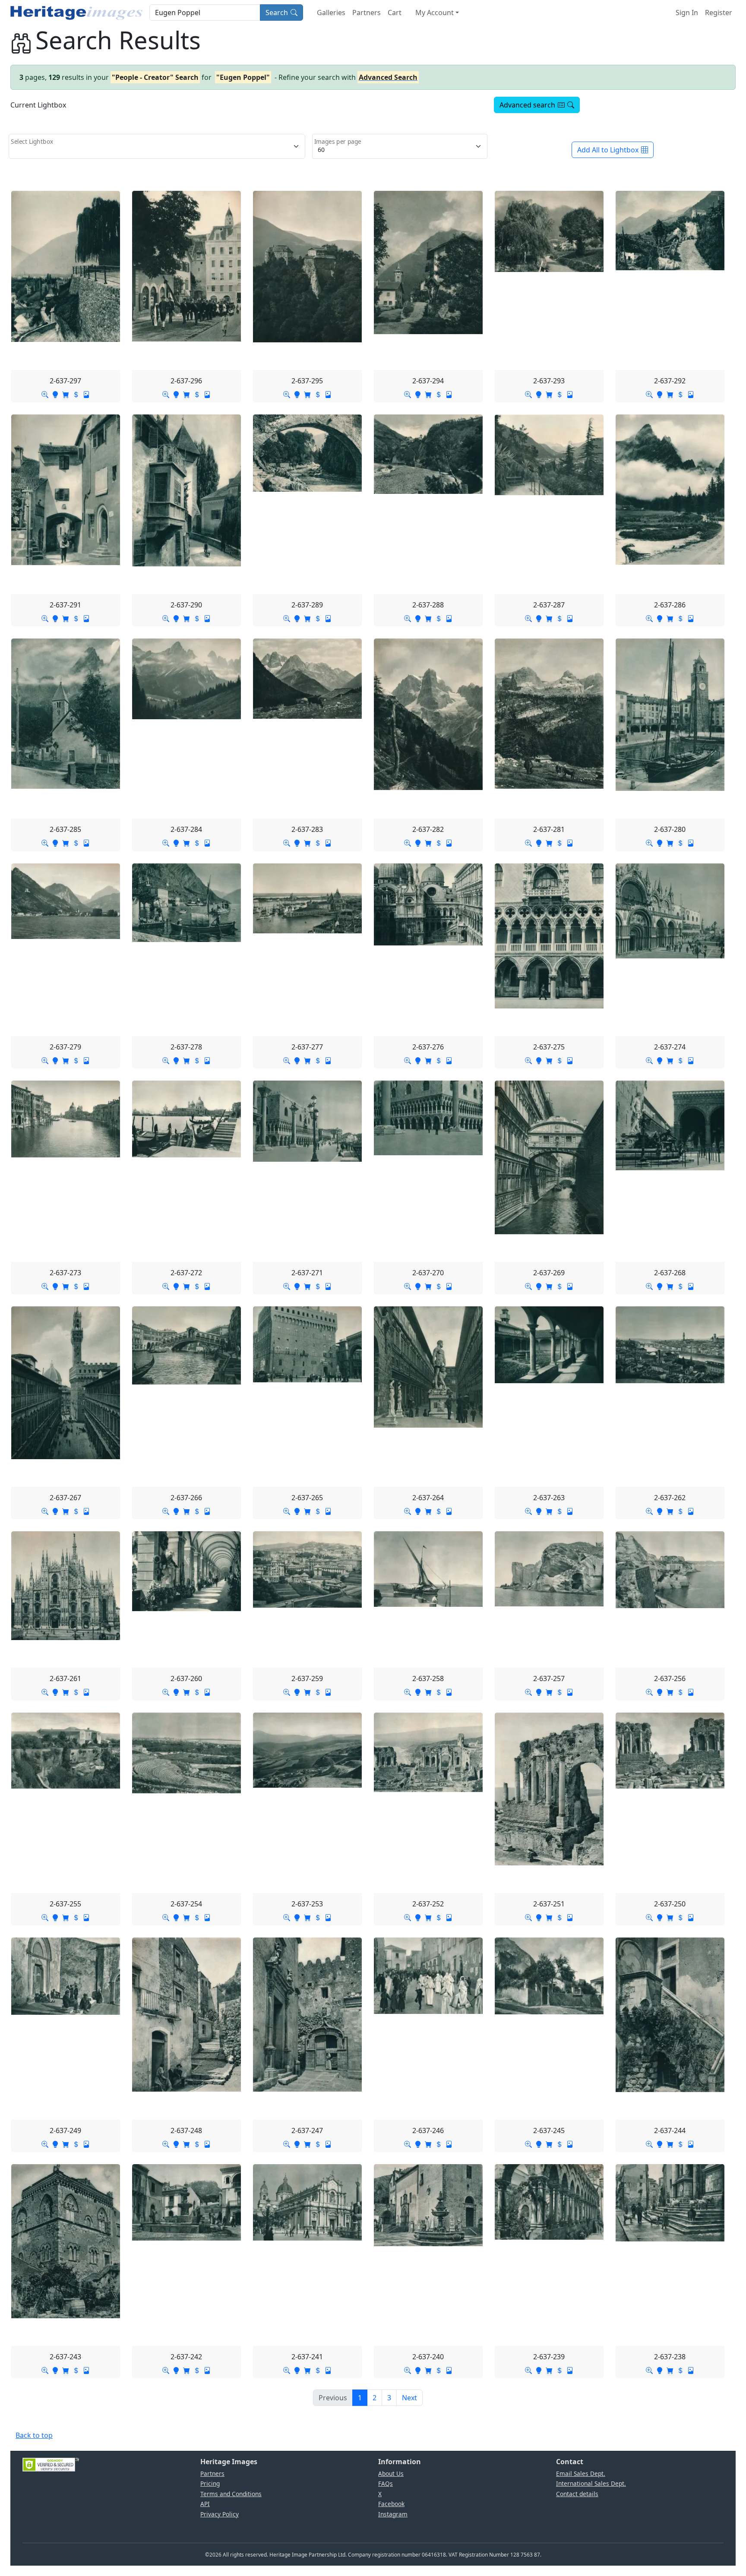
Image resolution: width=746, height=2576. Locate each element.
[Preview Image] (45, 394)
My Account (435, 13)
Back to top (34, 2435)
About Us (391, 2473)
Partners (367, 13)
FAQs (386, 2483)
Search (277, 13)
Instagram (393, 2514)
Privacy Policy (220, 2514)
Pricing (210, 2483)
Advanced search (527, 105)
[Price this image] (76, 394)
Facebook (391, 2504)
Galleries (331, 13)
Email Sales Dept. (581, 2473)
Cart (395, 13)
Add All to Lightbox (608, 150)
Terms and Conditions (231, 2494)
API (205, 2504)
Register (719, 13)
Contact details (577, 2494)
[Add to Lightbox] (55, 394)
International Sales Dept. (591, 2483)
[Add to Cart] (66, 394)
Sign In (687, 13)
